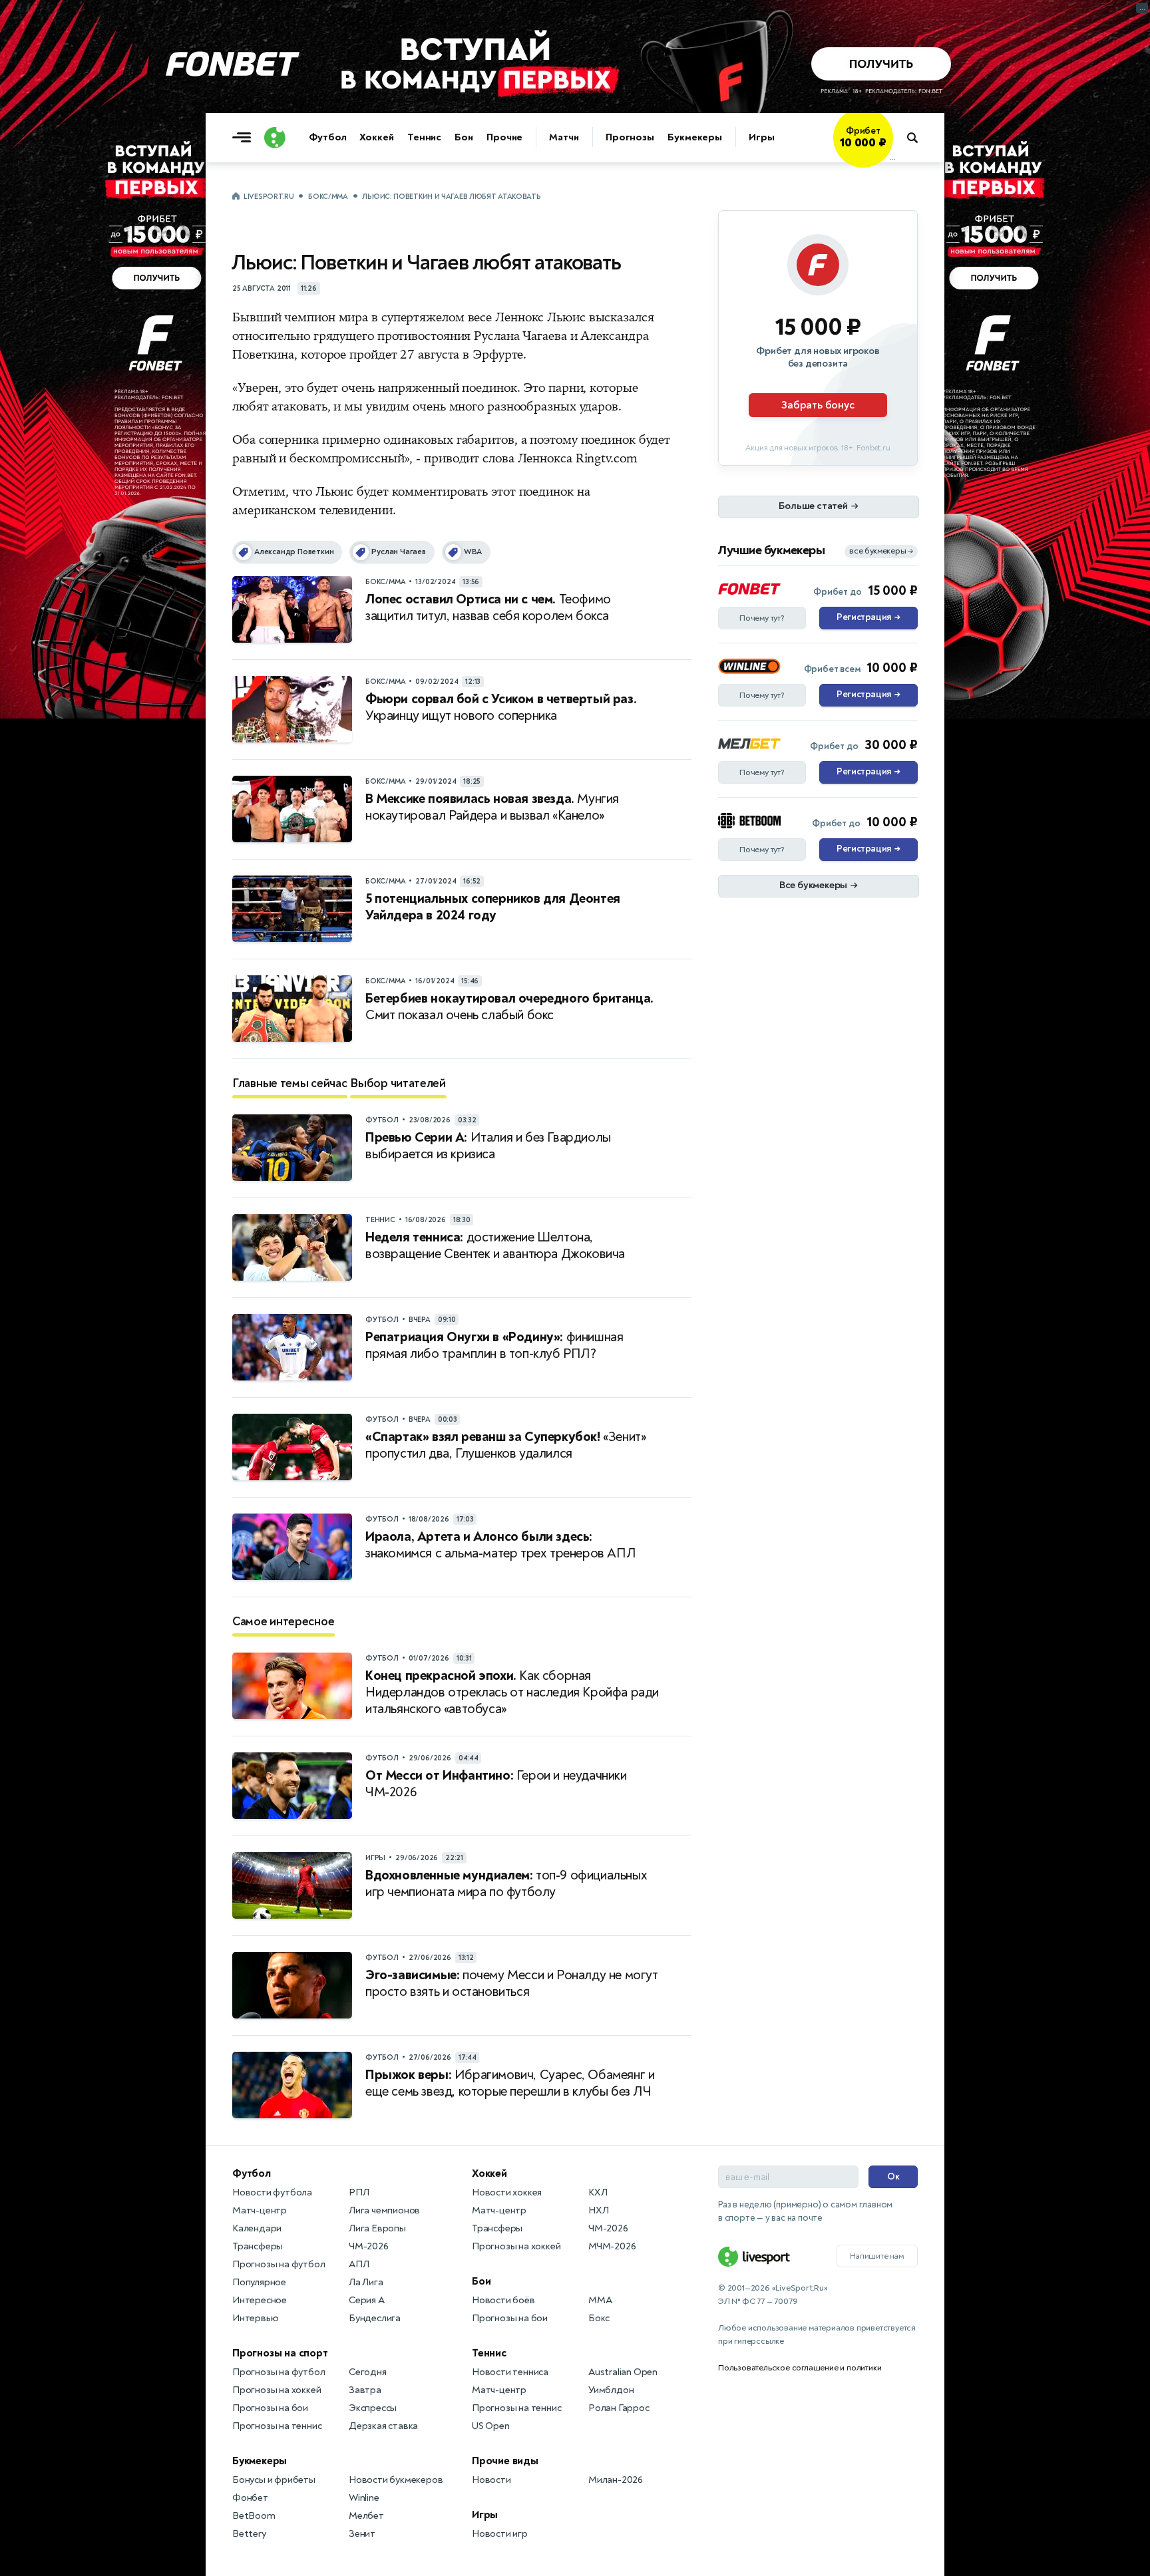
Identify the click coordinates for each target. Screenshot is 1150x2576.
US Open (491, 2426)
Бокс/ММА (328, 197)
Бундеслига (375, 2318)
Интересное (260, 2300)
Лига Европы (377, 2228)
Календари (257, 2228)
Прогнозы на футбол (279, 2264)
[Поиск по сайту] (919, 138)
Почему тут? (762, 618)
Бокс (599, 2318)
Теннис (424, 137)
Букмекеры (695, 137)
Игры (762, 137)
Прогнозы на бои (270, 2408)
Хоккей (376, 137)
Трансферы (258, 2246)
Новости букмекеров (396, 2480)
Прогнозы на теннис (277, 2426)
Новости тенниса (510, 2372)
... (893, 158)
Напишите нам (877, 2256)
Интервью (255, 2318)
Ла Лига (366, 2282)
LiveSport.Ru (269, 197)
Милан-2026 (616, 2480)
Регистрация (868, 617)
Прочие (504, 137)
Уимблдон (611, 2390)
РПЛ (359, 2192)
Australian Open (623, 2372)
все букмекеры (881, 551)
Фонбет (250, 2498)
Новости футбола (272, 2192)
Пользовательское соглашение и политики (800, 2368)
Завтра (365, 2390)
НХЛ (598, 2210)
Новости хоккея (507, 2192)
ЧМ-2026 (369, 2246)
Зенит (362, 2534)
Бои (464, 137)
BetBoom (254, 2516)
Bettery (249, 2534)
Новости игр (500, 2534)
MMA (600, 2300)
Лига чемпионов (384, 2210)
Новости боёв (503, 2300)
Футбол (327, 137)
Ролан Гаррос (619, 2408)
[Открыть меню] (245, 138)
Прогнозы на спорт (280, 2353)
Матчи (564, 137)
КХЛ (598, 2192)
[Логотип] (275, 138)
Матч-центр (260, 2210)
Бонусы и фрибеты (274, 2480)
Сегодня (368, 2372)
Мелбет (366, 2516)
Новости (491, 2480)
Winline (364, 2498)
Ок (893, 2176)
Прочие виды (505, 2461)
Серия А (367, 2300)
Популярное (259, 2282)
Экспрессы (373, 2408)
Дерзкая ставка (383, 2426)
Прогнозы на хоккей (277, 2390)
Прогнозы (630, 137)
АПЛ (359, 2264)
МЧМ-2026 (612, 2246)
